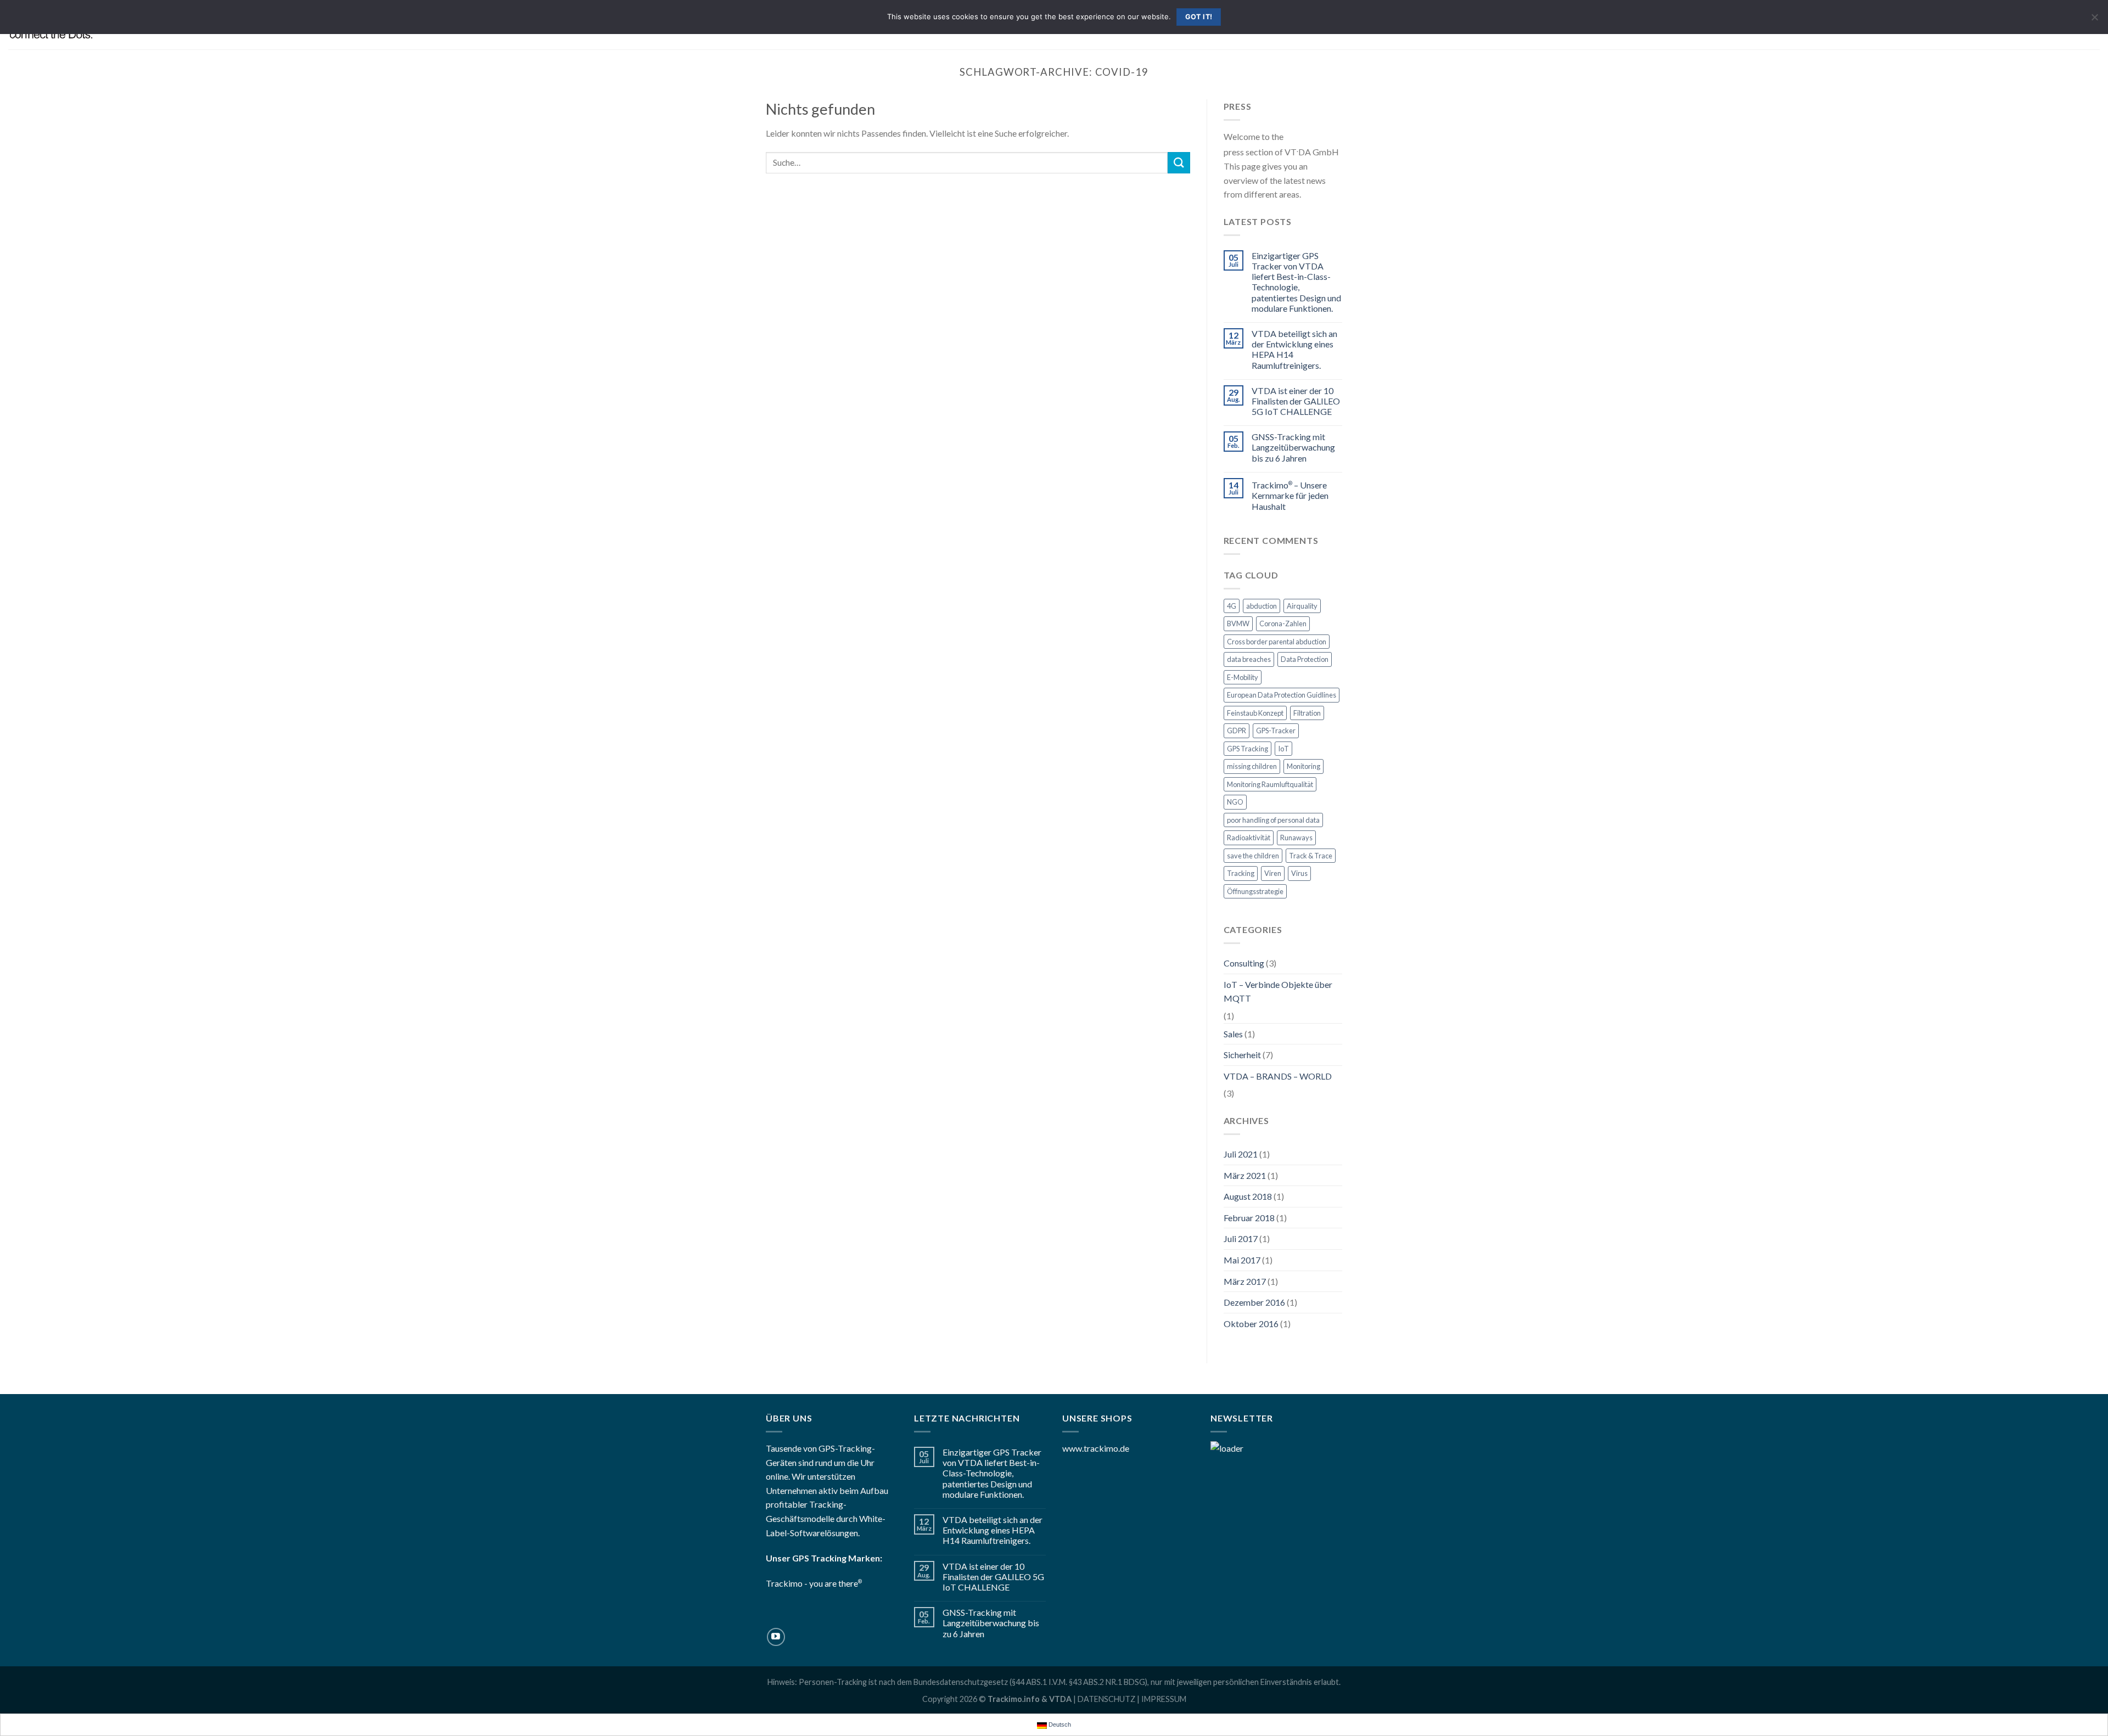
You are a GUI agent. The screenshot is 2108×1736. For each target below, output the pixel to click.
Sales (1233, 1034)
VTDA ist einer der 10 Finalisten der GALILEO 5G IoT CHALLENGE (1296, 401)
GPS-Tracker (1276, 731)
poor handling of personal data (1273, 820)
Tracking (1241, 873)
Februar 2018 (1249, 1218)
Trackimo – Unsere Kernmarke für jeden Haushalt (1290, 495)
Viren (1273, 873)
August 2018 (1248, 1196)
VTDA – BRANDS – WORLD (1278, 1076)
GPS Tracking (1248, 749)
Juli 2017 (1241, 1238)
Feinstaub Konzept (1255, 713)
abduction (1262, 606)
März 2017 (1245, 1281)
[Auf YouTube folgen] (776, 1637)
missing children (1252, 766)
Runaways (1296, 838)
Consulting (1244, 963)
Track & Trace (1311, 856)
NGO (1235, 802)
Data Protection (1305, 659)
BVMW (1238, 623)
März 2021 (1245, 1175)
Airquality (1302, 606)
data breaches (1249, 659)
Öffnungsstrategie (1255, 891)
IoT (1283, 749)
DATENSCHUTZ (1106, 1699)
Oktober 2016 (1251, 1324)
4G (1232, 606)
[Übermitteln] (1179, 163)
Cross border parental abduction (1277, 642)
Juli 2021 (1241, 1154)
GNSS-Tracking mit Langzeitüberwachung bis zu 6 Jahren (1293, 447)
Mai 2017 (1242, 1260)
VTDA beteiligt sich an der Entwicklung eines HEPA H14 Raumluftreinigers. (1294, 349)
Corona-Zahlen (1283, 623)
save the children (1253, 856)
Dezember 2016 (1254, 1302)
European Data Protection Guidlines (1282, 695)
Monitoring (1304, 766)
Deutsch (1059, 1724)
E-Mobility (1243, 677)
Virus (1299, 873)
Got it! (1199, 17)
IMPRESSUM (1164, 1699)
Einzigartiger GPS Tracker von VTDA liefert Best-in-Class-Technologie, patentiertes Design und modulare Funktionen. (1296, 282)
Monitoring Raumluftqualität (1270, 784)
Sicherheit (1242, 1055)
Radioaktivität (1249, 838)
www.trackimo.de (1096, 1448)
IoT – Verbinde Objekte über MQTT (1278, 991)
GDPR (1237, 731)
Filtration (1307, 713)
